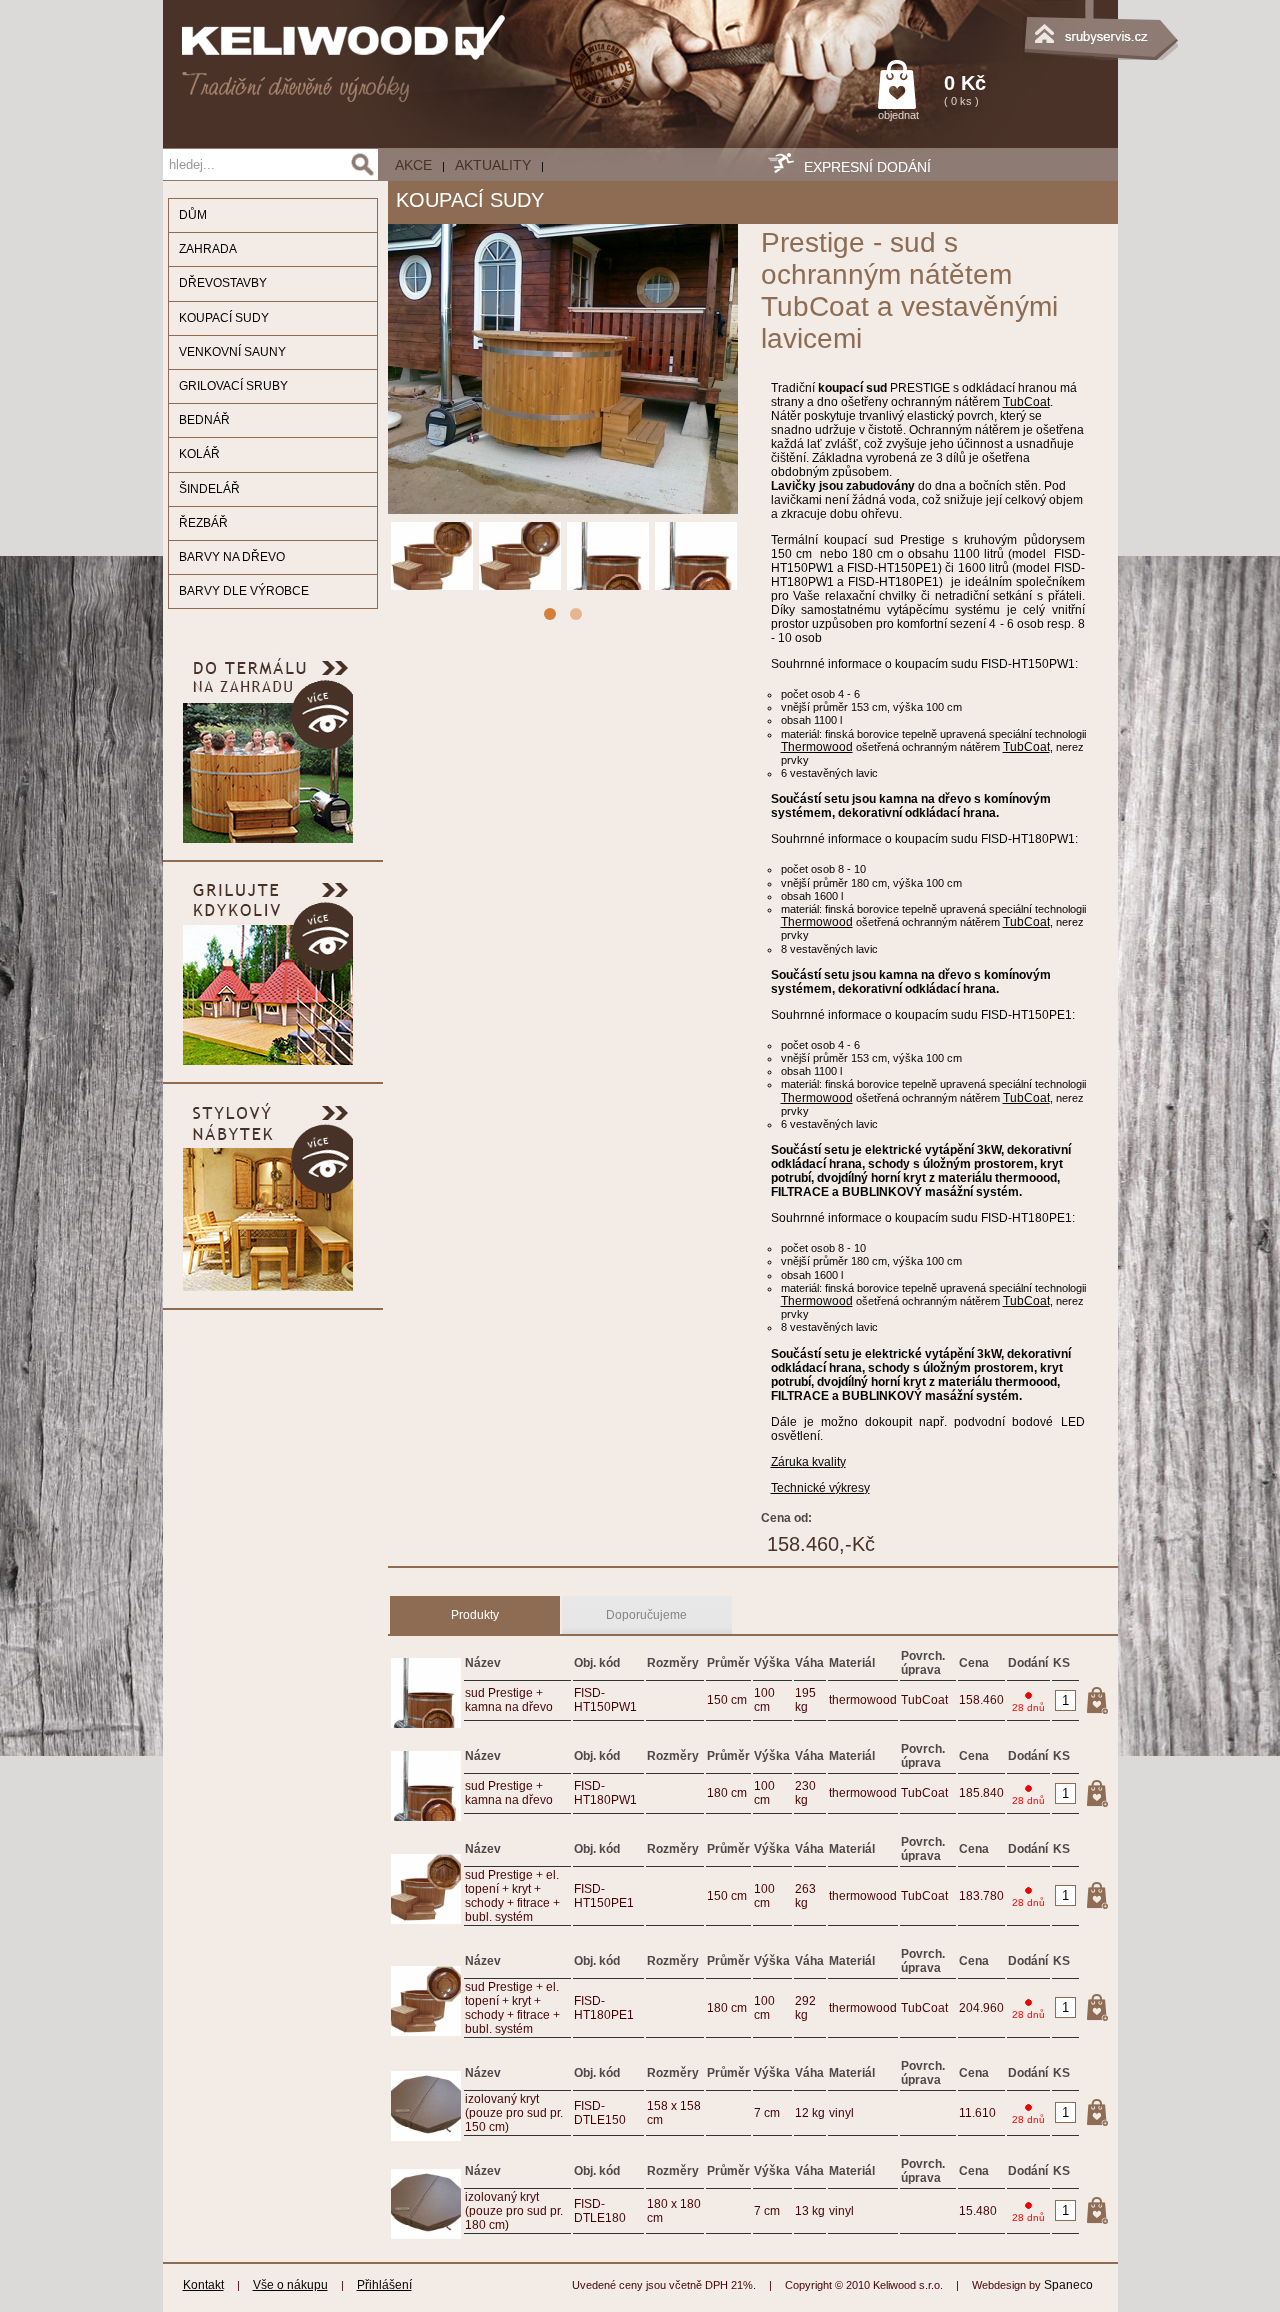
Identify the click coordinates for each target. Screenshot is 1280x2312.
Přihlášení (384, 2285)
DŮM (193, 215)
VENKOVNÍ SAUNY (232, 352)
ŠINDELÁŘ (209, 489)
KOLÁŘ (199, 454)
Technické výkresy (820, 1488)
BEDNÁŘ (204, 420)
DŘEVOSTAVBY (223, 283)
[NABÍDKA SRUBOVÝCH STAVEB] (1018, 25)
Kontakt (203, 2285)
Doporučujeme (646, 1615)
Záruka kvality (808, 1462)
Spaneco (1068, 2285)
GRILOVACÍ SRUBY (233, 386)
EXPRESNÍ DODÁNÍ (867, 167)
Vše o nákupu (290, 2285)
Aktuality (493, 165)
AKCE (413, 165)
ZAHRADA (208, 249)
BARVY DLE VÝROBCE (244, 591)
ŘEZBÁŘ (203, 523)
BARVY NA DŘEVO (232, 557)
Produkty (475, 1615)
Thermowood (817, 747)
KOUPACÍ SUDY (224, 318)
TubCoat (1026, 402)
